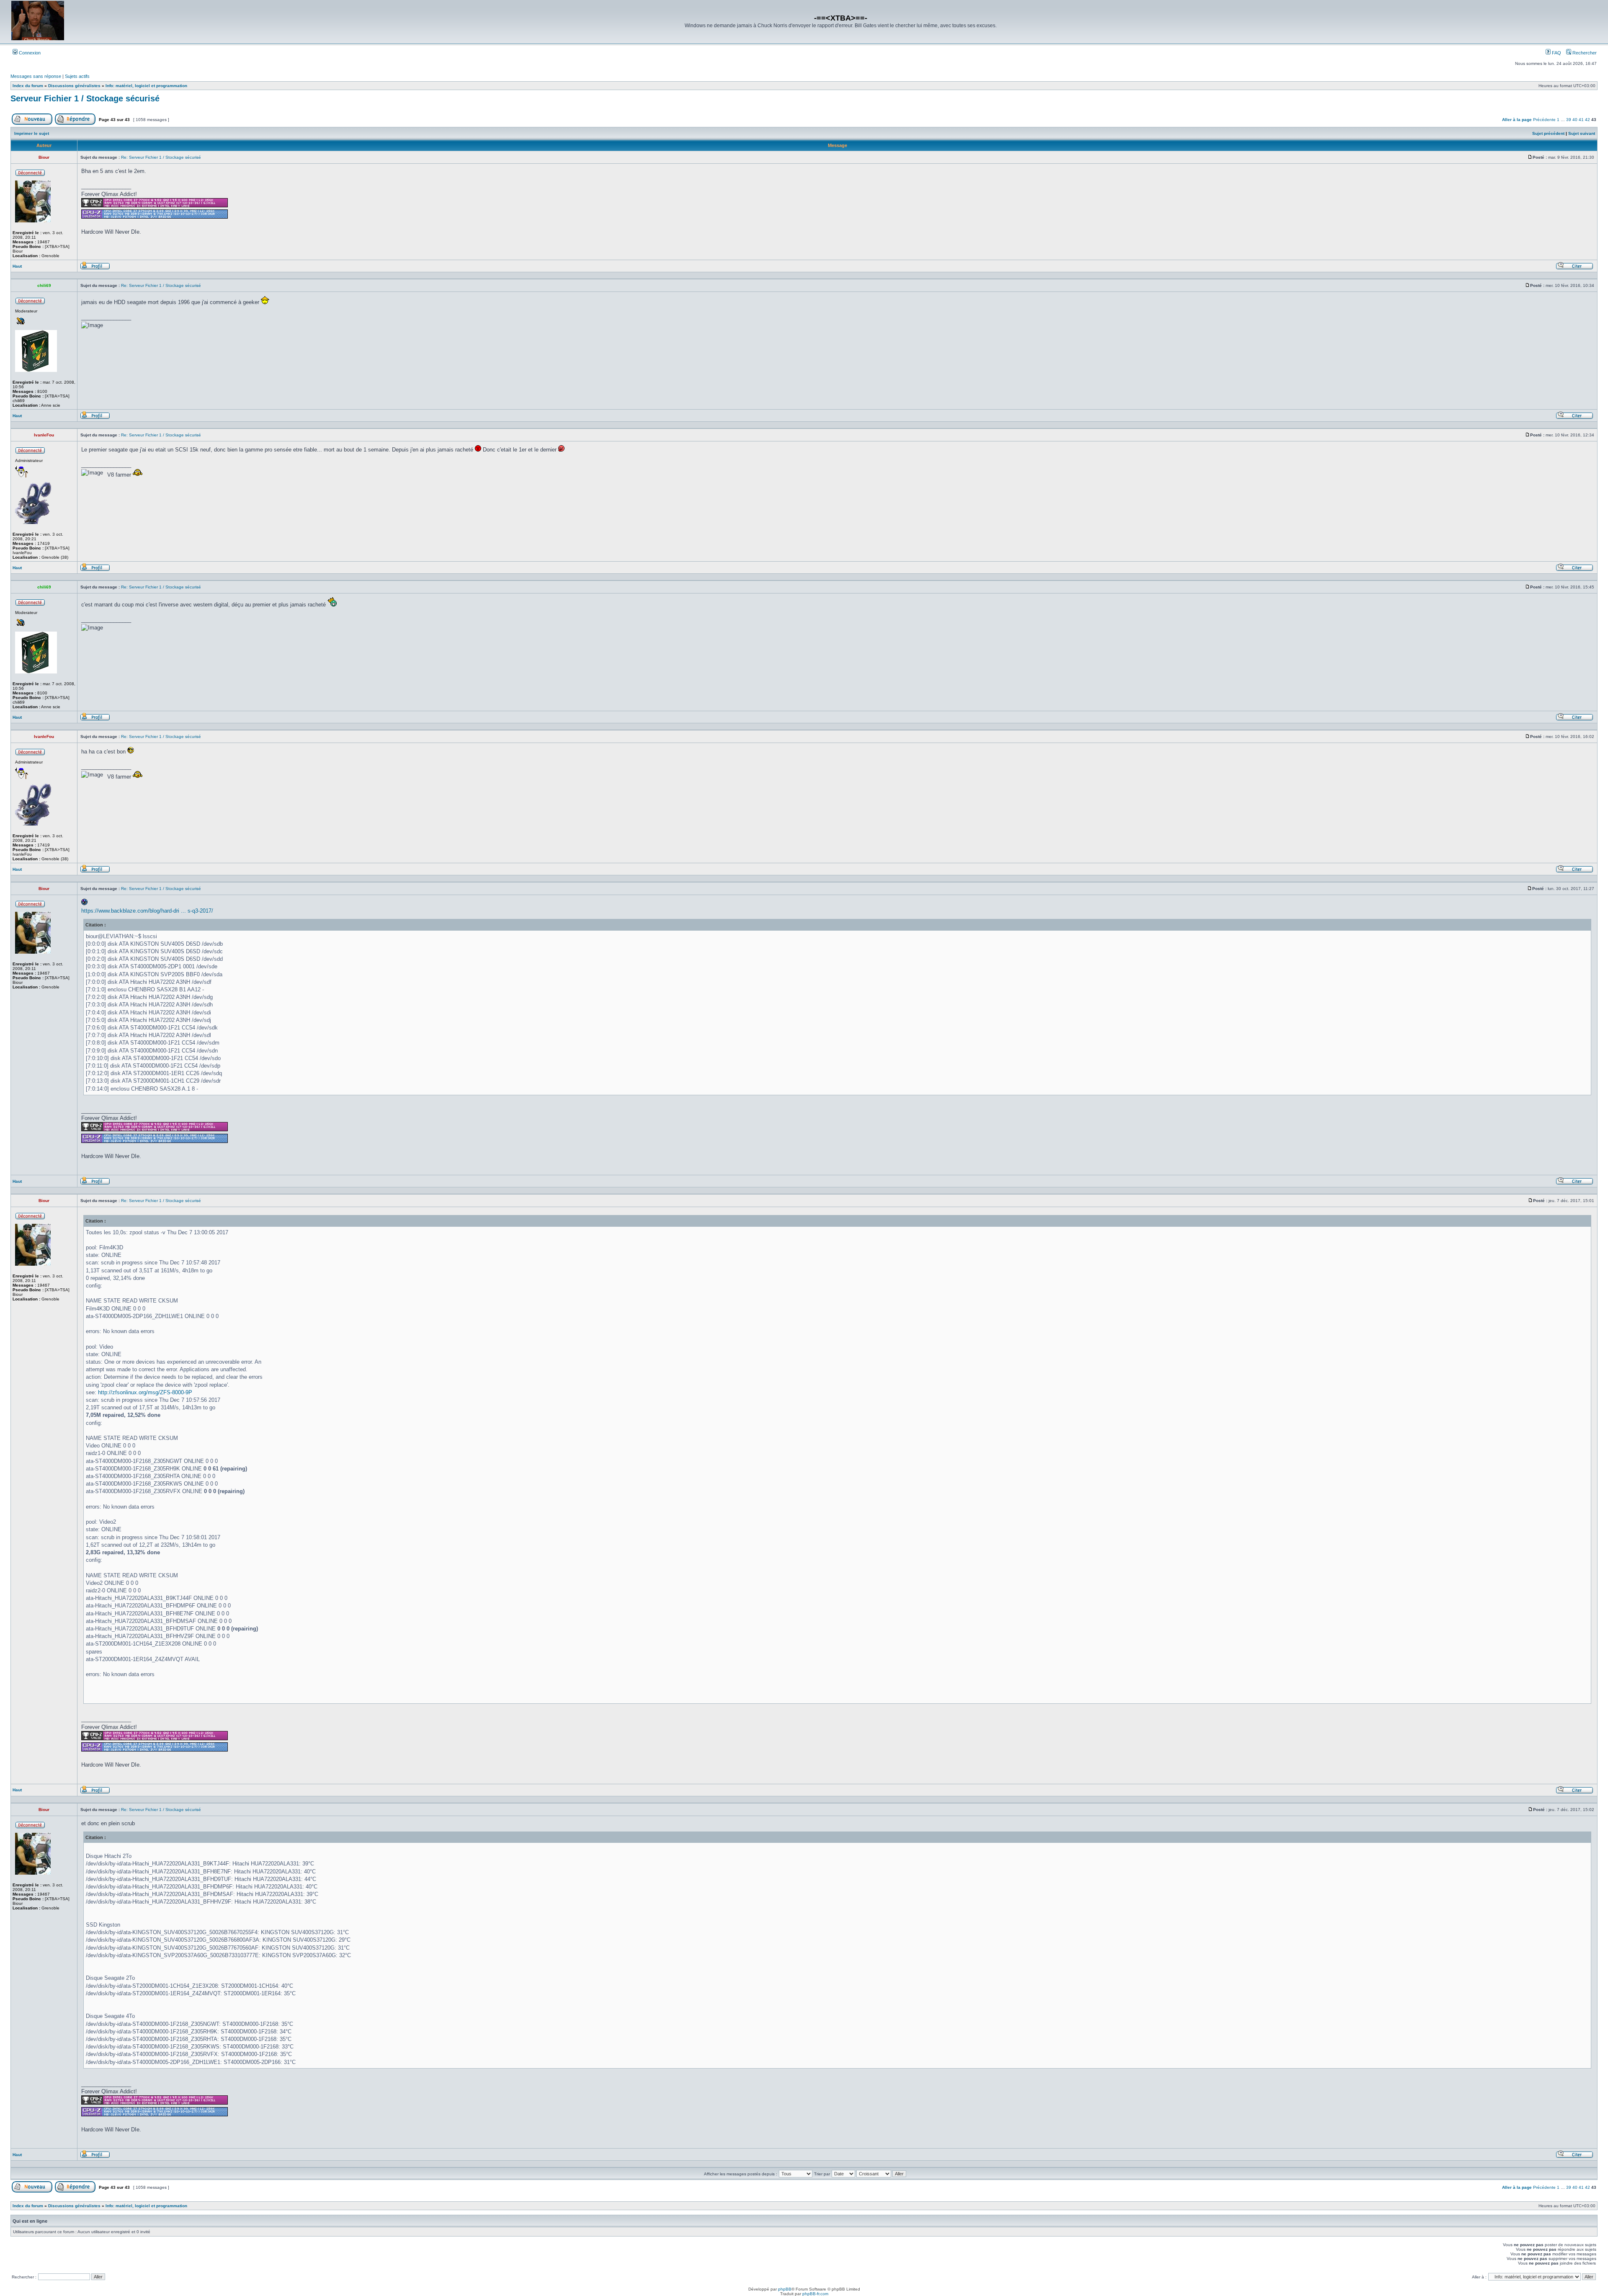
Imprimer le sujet (32, 133)
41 (1581, 120)
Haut (17, 266)
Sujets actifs (77, 76)
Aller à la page (1517, 120)
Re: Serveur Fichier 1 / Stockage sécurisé (161, 157)
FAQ (1556, 53)
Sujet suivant (1582, 133)
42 (1587, 120)
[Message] (1530, 157)
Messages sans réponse (36, 76)
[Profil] (95, 268)
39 (1569, 120)
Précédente (1544, 120)
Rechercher (1584, 53)
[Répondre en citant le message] (1574, 268)
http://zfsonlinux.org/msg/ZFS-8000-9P (145, 1392)
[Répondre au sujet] (75, 123)
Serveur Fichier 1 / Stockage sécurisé (85, 98)
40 (1575, 120)
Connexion (29, 53)
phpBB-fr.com (815, 2294)
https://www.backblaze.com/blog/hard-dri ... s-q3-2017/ (147, 911)
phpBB (785, 2289)
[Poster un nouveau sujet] (32, 123)
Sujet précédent (1548, 133)
